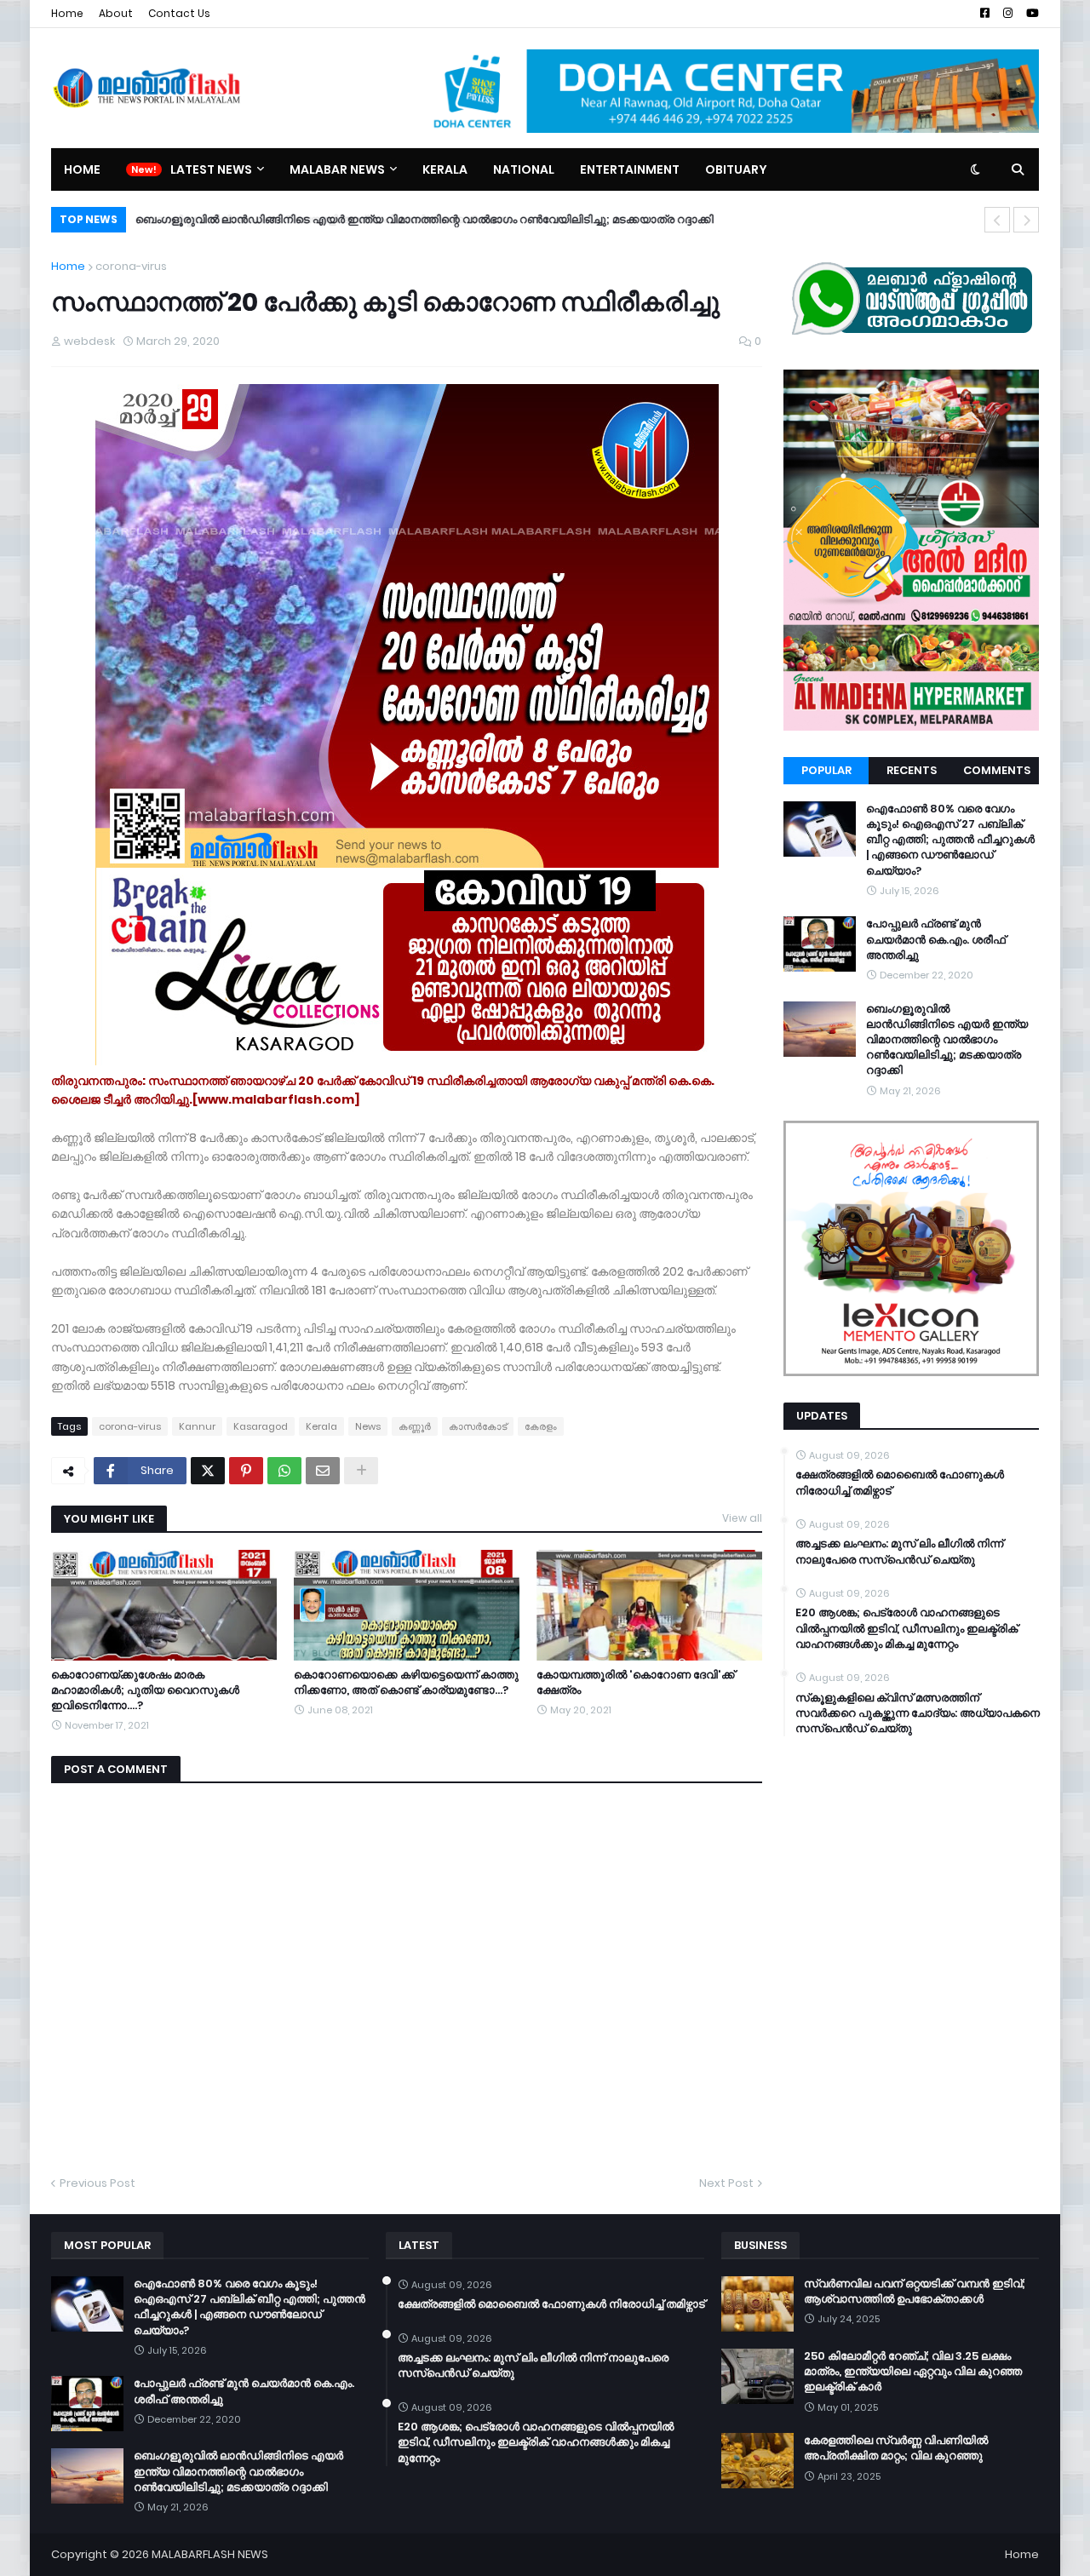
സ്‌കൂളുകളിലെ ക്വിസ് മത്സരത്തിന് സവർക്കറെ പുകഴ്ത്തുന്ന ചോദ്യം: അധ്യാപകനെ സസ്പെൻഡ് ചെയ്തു (918, 1713)
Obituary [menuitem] (736, 169)
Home (67, 13)
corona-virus (131, 266)
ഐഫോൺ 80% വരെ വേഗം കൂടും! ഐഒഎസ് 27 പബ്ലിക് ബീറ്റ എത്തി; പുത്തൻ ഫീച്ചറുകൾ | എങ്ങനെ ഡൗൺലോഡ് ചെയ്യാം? (950, 840)
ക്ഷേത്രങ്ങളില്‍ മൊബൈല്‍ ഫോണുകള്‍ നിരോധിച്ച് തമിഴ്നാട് (900, 1483)
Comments (997, 770)
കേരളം (541, 1426)
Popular (826, 770)
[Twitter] (208, 1471)
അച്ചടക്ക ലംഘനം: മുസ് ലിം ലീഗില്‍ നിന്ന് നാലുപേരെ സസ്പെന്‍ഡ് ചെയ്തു (899, 1552)
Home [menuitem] (82, 169)
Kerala (321, 1426)
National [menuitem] (524, 169)
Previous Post (98, 2183)
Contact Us (179, 13)
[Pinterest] (246, 1471)
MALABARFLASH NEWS (210, 2554)
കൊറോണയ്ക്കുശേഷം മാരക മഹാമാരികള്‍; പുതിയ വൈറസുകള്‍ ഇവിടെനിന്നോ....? (145, 1690)
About (116, 13)
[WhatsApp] (284, 1471)
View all (742, 1518)
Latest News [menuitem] (211, 169)
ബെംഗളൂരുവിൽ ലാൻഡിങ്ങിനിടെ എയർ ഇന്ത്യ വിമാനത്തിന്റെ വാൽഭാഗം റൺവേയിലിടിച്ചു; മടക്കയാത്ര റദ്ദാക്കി (947, 1040)
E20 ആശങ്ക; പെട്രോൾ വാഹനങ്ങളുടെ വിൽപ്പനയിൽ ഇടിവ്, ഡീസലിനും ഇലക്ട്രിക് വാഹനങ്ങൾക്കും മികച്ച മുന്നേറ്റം (906, 1628)
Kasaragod (261, 1426)
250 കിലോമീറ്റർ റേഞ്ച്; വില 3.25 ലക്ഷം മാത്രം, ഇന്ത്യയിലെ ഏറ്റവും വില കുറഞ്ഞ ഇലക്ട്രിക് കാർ (913, 2372)
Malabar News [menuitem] (337, 169)
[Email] (323, 1471)
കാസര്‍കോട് (478, 1426)
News (368, 1426)
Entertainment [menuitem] (630, 169)
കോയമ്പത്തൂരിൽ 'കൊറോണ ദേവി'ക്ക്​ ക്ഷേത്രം (636, 1683)
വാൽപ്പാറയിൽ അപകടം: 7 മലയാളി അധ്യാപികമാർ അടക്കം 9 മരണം (312, 219)
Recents (912, 770)
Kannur (197, 1426)
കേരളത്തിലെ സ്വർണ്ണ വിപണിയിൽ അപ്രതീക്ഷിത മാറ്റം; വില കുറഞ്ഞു (896, 2448)
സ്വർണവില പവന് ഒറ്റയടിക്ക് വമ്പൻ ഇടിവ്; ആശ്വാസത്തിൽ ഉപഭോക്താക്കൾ (915, 2292)
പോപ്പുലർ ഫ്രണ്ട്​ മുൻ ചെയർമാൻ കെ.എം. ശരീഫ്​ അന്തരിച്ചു (936, 939)
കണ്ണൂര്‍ (415, 1426)
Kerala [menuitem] (445, 169)
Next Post (726, 2183)
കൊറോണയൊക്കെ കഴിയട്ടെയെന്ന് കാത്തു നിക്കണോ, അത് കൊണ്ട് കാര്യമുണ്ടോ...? (406, 1683)
